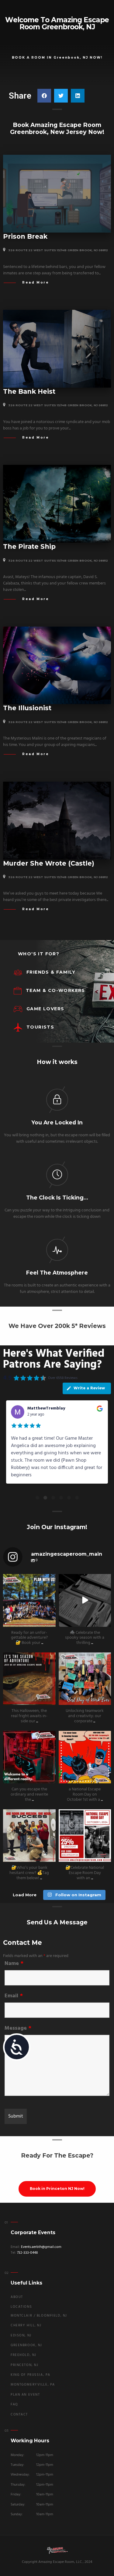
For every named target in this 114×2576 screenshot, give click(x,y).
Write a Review (89, 1388)
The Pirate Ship (29, 546)
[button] (44, 96)
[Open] (29, 1600)
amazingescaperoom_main (29, 1579)
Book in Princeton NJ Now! (57, 2189)
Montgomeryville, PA (33, 2385)
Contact (19, 2415)
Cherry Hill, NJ (26, 2326)
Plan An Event (25, 2395)
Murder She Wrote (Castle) (49, 863)
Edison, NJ (21, 2336)
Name (14, 1964)
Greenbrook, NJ (26, 2345)
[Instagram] (50, 1621)
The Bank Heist (29, 391)
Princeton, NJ (24, 2365)
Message (18, 2028)
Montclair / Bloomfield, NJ (39, 2316)
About (17, 2297)
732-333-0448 (27, 2253)
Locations (21, 2307)
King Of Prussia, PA (31, 2375)
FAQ (14, 2405)
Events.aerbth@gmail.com (41, 2247)
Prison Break (25, 236)
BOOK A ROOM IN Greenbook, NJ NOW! (57, 58)
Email (14, 1996)
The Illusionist (27, 708)
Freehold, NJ (24, 2355)
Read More (36, 282)
